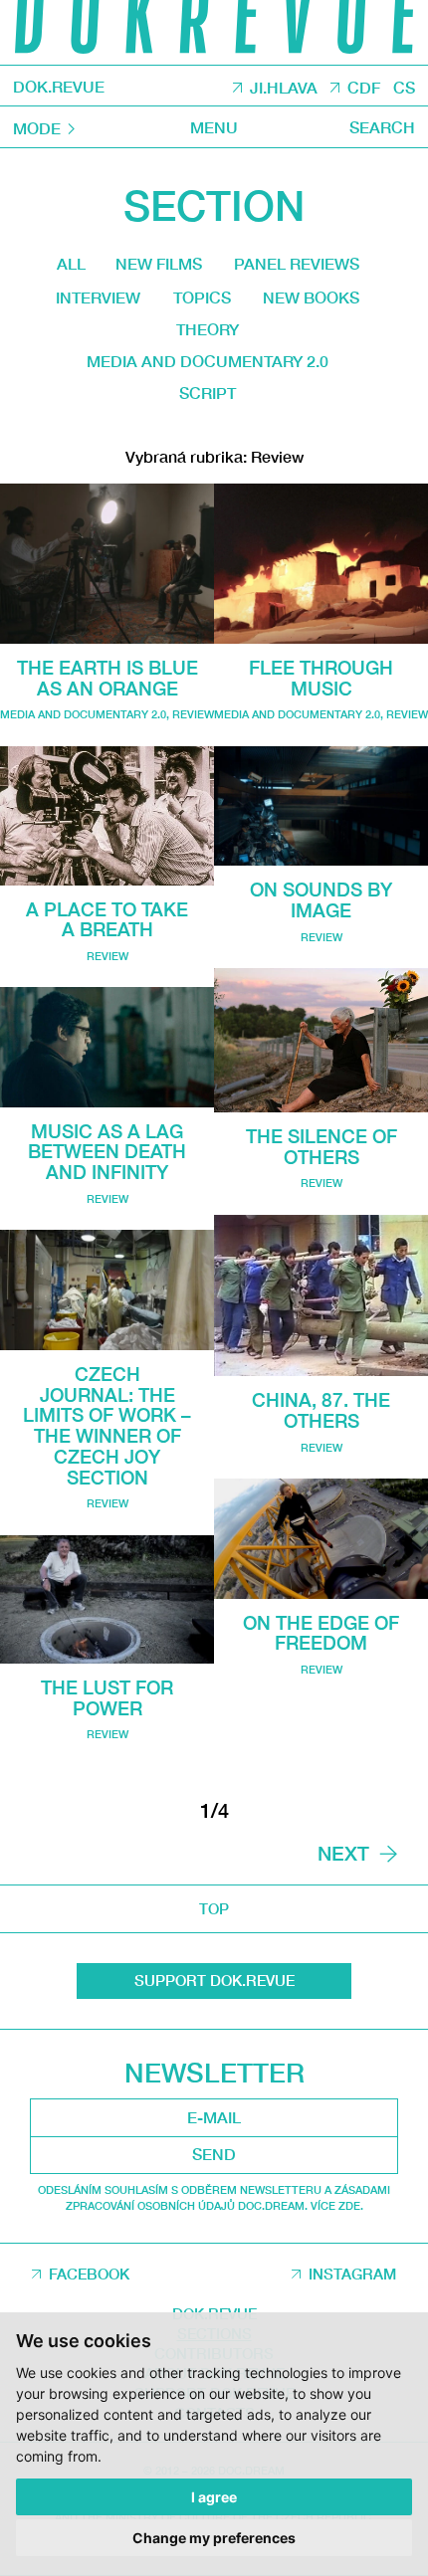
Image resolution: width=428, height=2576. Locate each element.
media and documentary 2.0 (208, 361)
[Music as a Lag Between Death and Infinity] (107, 1047)
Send (214, 2154)
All (71, 263)
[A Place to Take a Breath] (107, 816)
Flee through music (321, 678)
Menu (214, 127)
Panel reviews (297, 263)
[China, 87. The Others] (321, 1296)
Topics (202, 297)
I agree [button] (214, 2497)
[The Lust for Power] (107, 1599)
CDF (364, 87)
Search (382, 127)
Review (193, 714)
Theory (208, 329)
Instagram (352, 2274)
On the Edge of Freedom (321, 1633)
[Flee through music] (321, 564)
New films (159, 263)
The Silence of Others (321, 1147)
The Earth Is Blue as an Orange (107, 678)
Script (208, 393)
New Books (311, 297)
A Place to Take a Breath (107, 920)
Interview (98, 297)
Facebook (89, 2274)
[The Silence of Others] (321, 1040)
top (214, 1908)
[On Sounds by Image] (321, 806)
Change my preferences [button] (214, 2538)
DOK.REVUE (59, 87)
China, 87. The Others (321, 1410)
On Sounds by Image (321, 900)
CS (404, 87)
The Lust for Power (107, 1698)
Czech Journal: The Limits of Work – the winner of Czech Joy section (107, 1426)
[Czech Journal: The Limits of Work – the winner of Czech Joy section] (107, 1290)
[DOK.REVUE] (214, 32)
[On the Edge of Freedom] (321, 1539)
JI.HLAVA (284, 87)
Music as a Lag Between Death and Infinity (107, 1152)
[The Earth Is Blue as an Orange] (107, 564)
